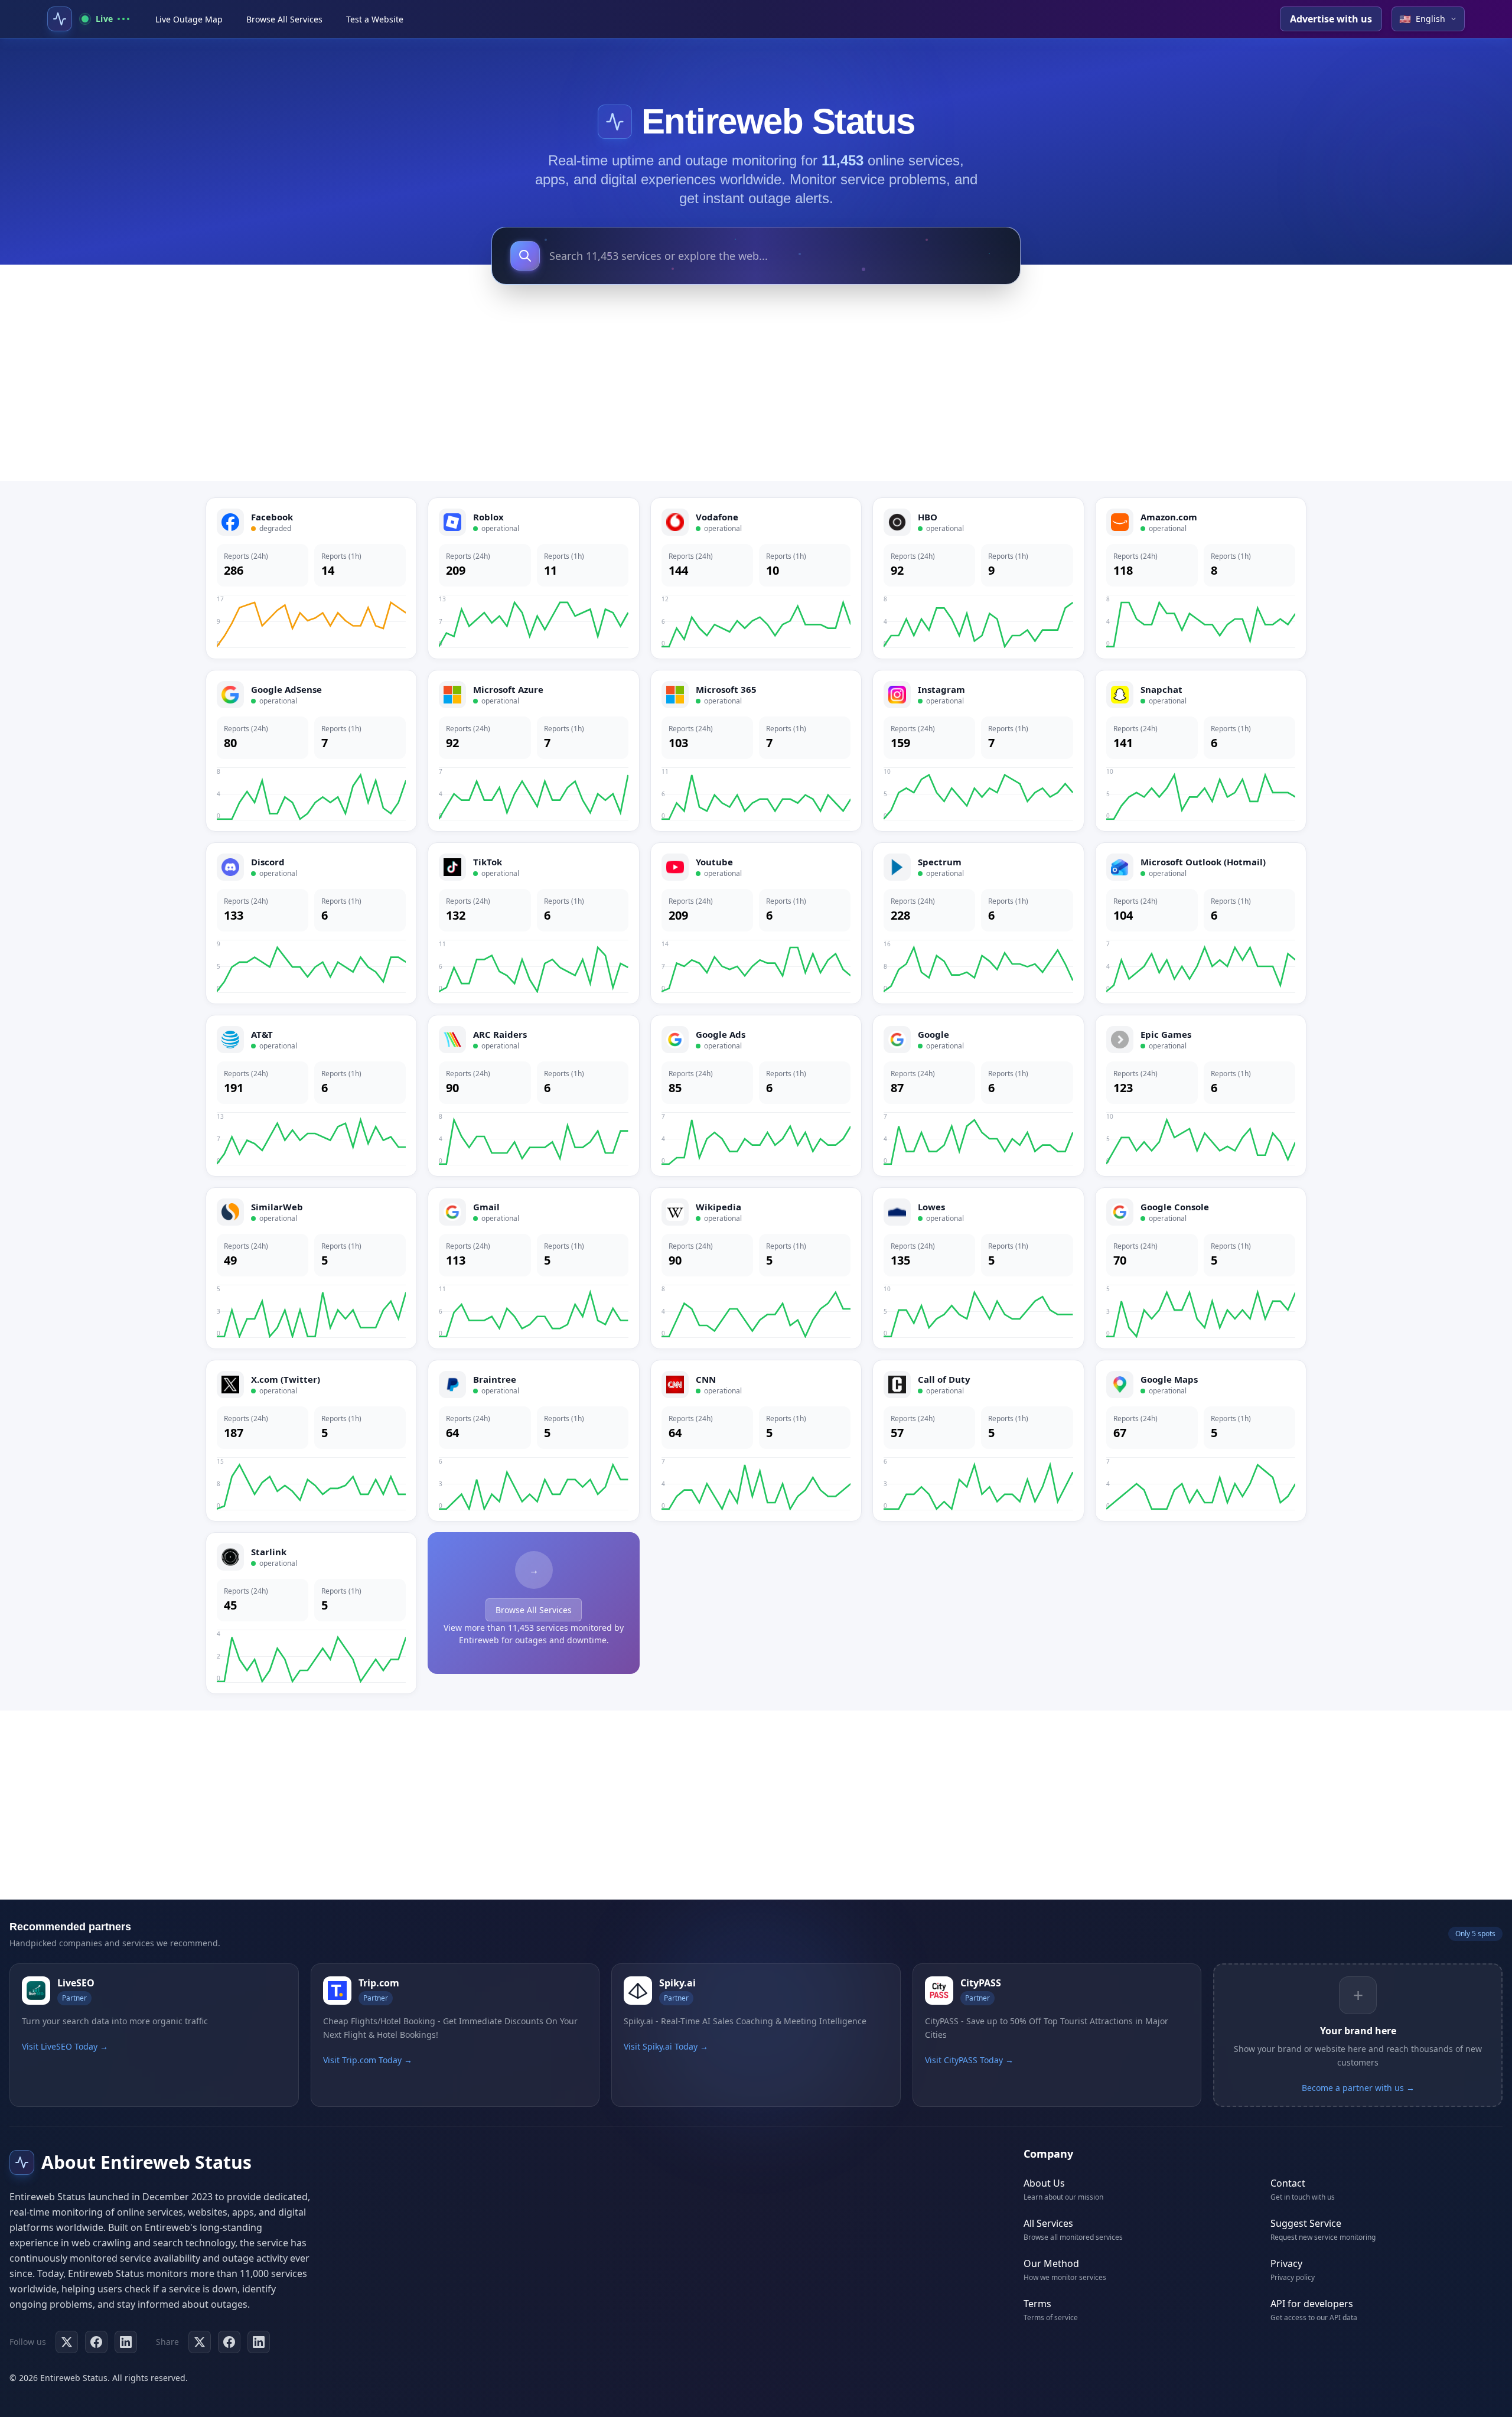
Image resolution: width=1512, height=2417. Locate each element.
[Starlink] (311, 1613)
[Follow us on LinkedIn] (126, 2342)
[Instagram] (978, 751)
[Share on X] (200, 2342)
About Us (1044, 2183)
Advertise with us (1331, 19)
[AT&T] (311, 1096)
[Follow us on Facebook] (96, 2342)
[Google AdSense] (311, 751)
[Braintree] (533, 1441)
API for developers (1312, 2304)
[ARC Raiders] (533, 1096)
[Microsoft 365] (756, 751)
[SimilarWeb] (311, 1268)
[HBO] (978, 578)
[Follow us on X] (67, 2342)
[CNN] (756, 1441)
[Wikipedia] (756, 1268)
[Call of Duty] (978, 1441)
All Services (1048, 2223)
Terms (1037, 2304)
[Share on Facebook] (229, 2342)
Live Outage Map (189, 19)
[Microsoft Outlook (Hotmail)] (1201, 923)
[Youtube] (756, 923)
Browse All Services (284, 19)
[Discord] (311, 923)
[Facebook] (311, 578)
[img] (615, 122)
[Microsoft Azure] (533, 751)
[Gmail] (533, 1268)
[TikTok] (533, 923)
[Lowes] (978, 1268)
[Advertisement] (756, 386)
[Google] (978, 1096)
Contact (1288, 2183)
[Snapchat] (1201, 751)
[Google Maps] (1201, 1441)
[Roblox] (533, 578)
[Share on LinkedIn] (259, 2342)
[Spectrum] (978, 923)
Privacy (1286, 2263)
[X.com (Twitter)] (311, 1441)
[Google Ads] (756, 1096)
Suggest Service (1306, 2223)
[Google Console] (1201, 1268)
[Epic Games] (1201, 1096)
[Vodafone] (756, 578)
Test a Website (375, 19)
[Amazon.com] (1201, 578)
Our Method (1051, 2263)
